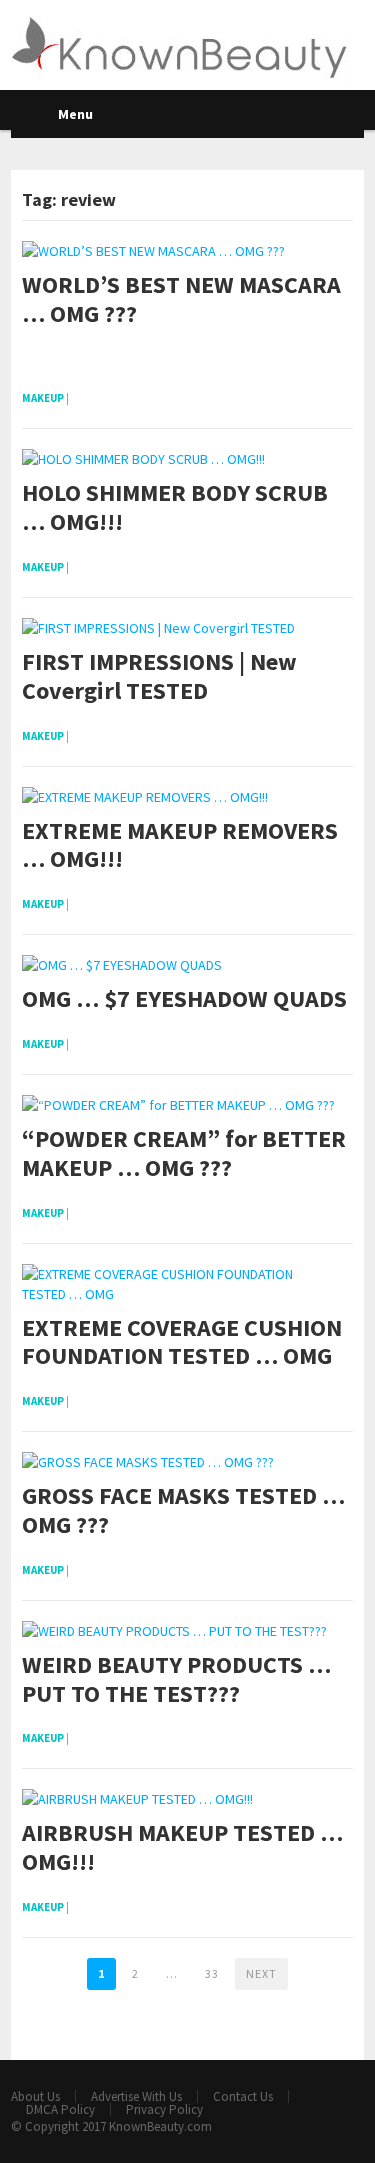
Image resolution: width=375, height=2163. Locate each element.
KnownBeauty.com (160, 2126)
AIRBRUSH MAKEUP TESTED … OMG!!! (182, 1848)
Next (261, 1973)
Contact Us (243, 2096)
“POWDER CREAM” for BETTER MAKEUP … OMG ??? (184, 1154)
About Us (35, 2096)
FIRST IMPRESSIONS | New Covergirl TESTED (159, 677)
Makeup (43, 398)
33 (212, 1973)
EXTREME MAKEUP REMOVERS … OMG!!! (180, 846)
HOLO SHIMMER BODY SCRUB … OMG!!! (175, 508)
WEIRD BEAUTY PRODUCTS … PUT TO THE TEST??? (176, 1680)
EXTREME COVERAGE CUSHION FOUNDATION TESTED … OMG (182, 1343)
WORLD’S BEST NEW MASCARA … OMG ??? (181, 300)
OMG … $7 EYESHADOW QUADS (184, 999)
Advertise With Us (136, 2096)
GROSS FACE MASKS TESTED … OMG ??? (183, 1511)
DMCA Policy (60, 2109)
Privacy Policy (164, 2109)
